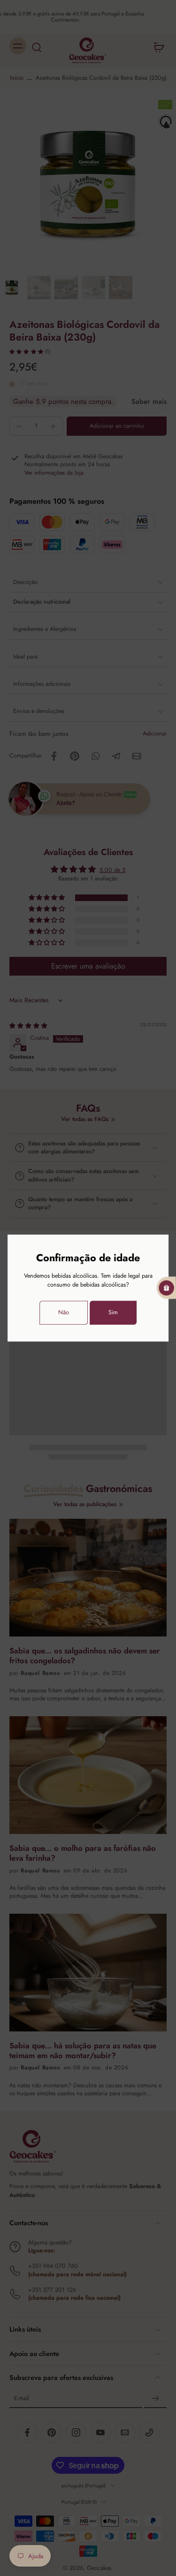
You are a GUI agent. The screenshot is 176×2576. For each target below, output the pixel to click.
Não (64, 1312)
